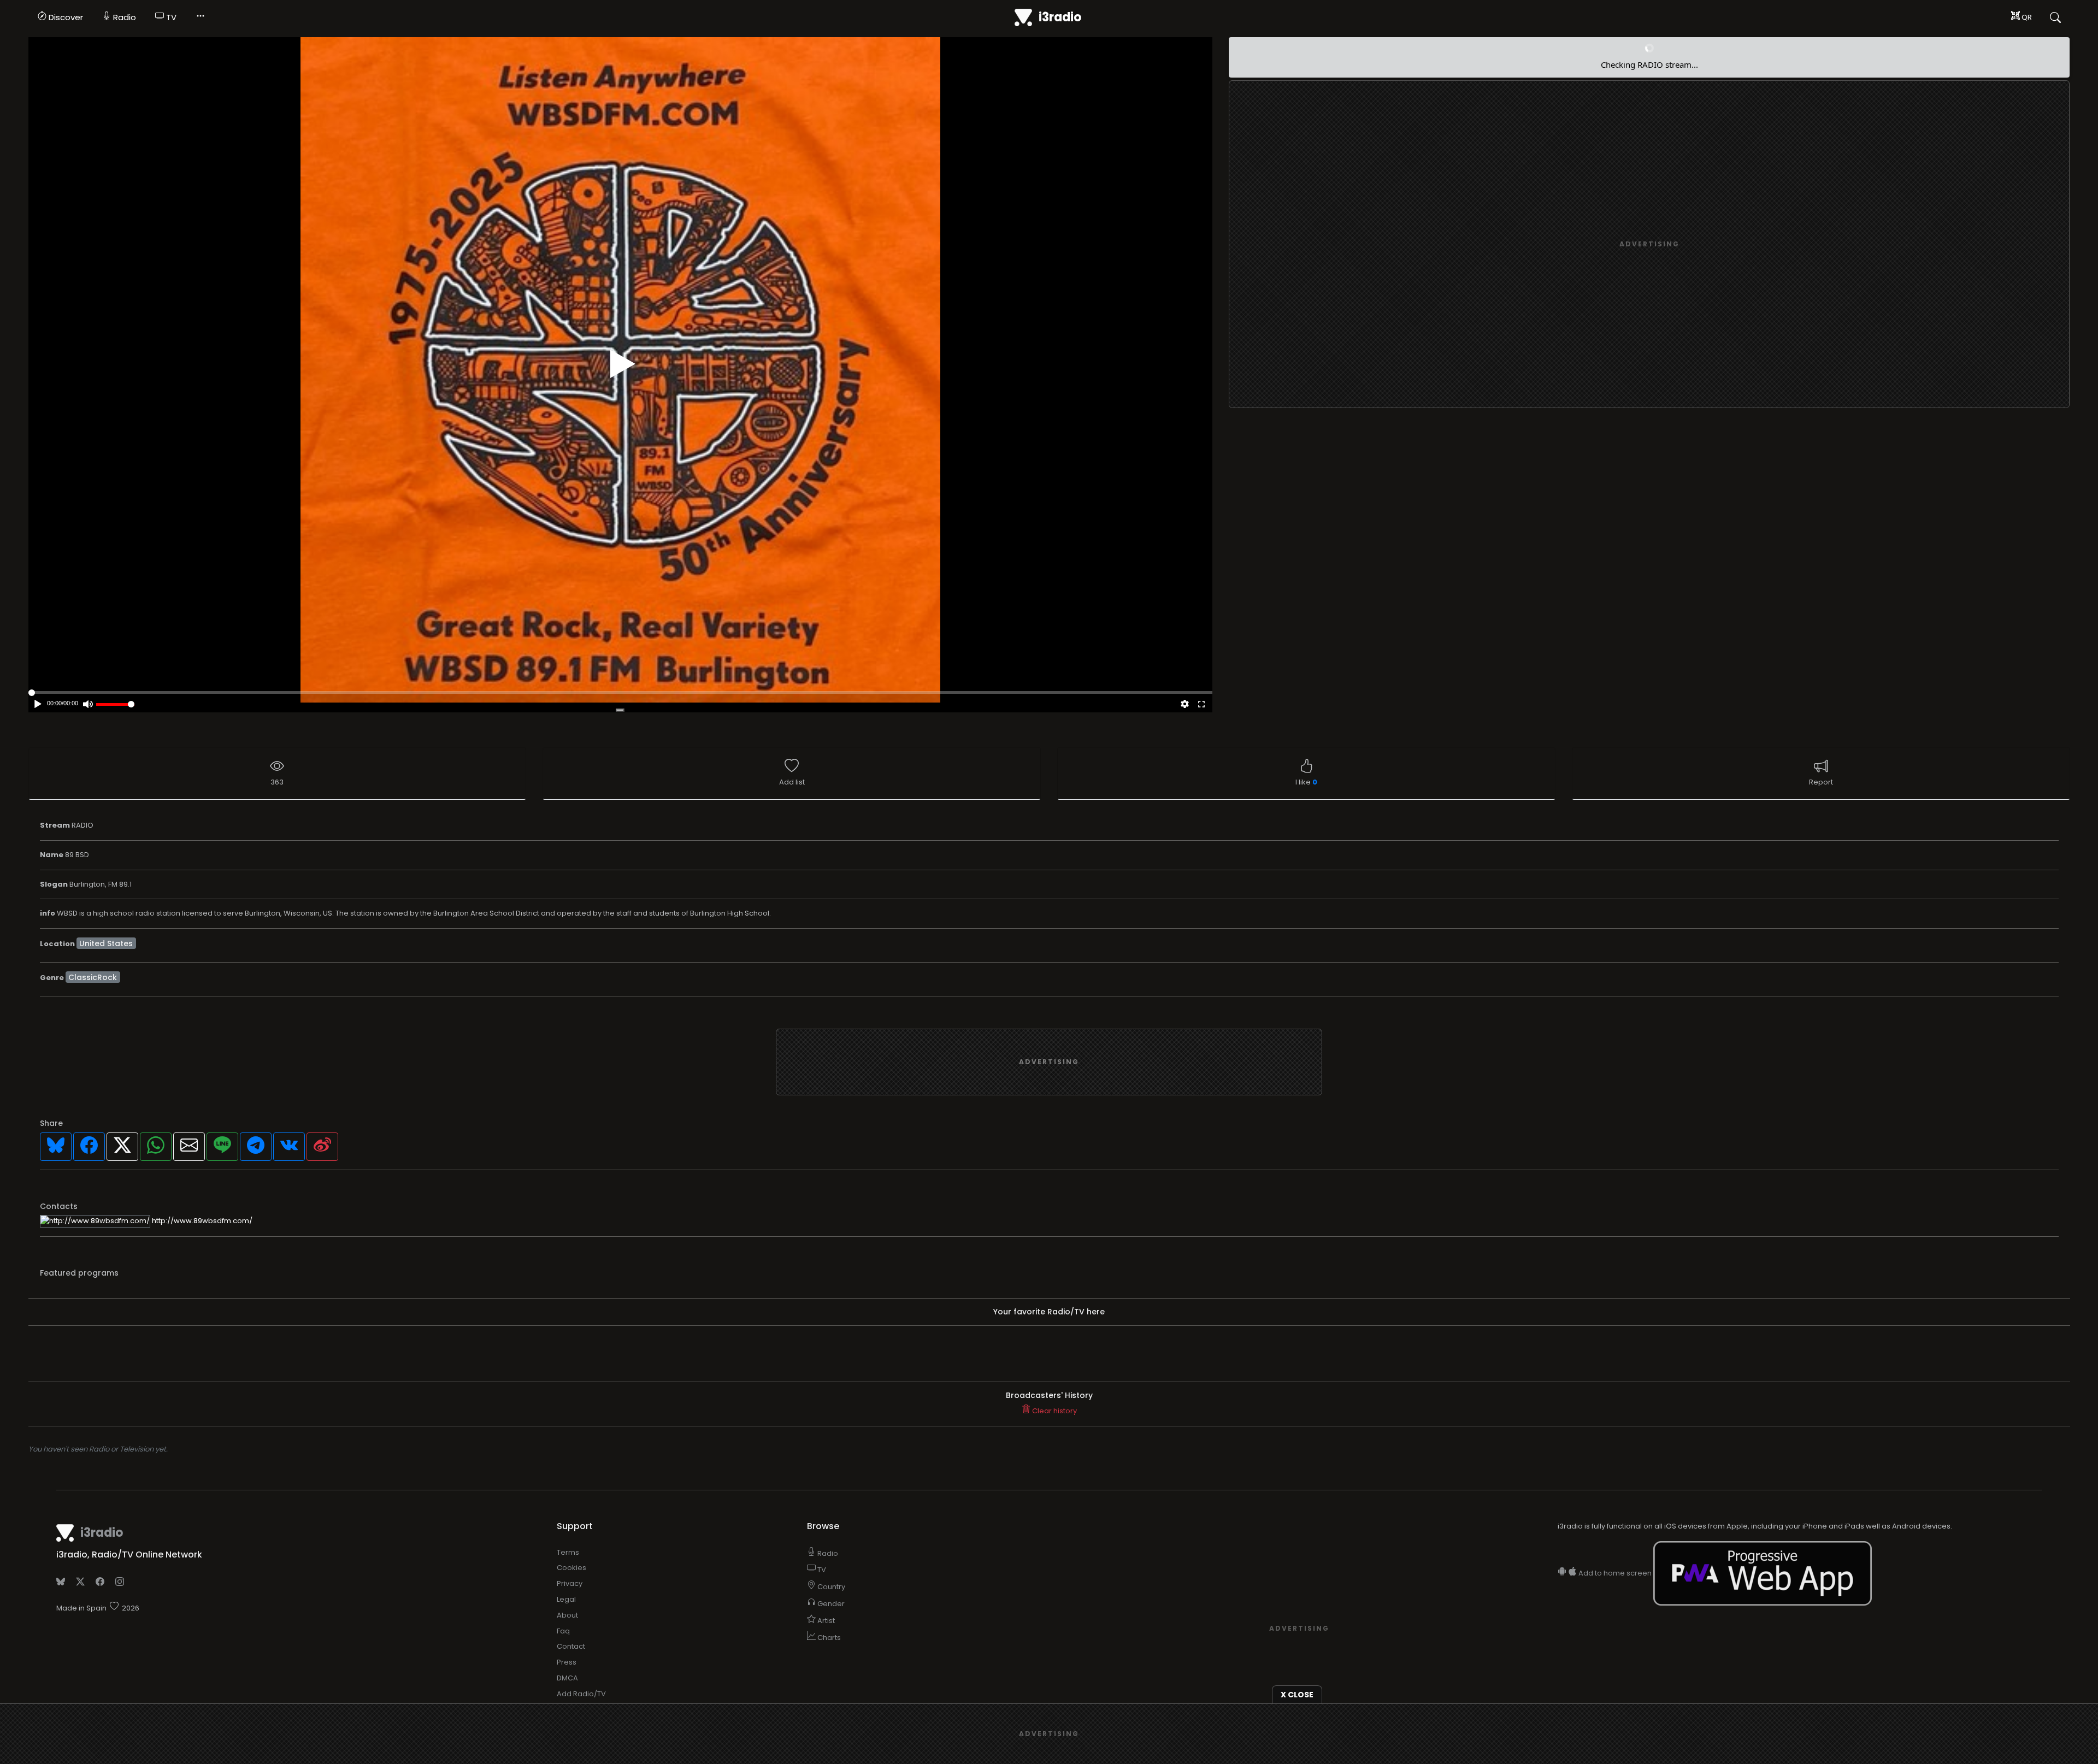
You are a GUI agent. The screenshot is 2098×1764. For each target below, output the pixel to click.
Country (830, 1587)
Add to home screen (1615, 1573)
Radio (123, 17)
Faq (563, 1631)
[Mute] (88, 705)
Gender (830, 1604)
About (567, 1615)
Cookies (571, 1568)
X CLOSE (1297, 1695)
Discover (65, 17)
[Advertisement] (1649, 245)
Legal (566, 1599)
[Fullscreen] (1201, 705)
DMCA (567, 1678)
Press (567, 1662)
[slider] (115, 704)
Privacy (570, 1583)
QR (2026, 17)
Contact (571, 1646)
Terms (568, 1552)
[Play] (623, 364)
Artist (825, 1621)
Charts (828, 1638)
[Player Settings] (1185, 705)
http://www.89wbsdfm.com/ (201, 1221)
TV (170, 17)
